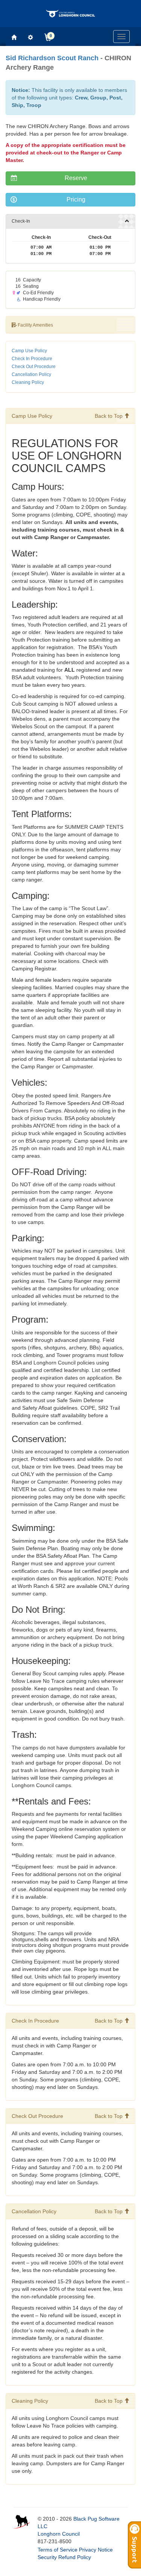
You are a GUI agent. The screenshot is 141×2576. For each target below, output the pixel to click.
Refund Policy (75, 2557)
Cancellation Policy (31, 374)
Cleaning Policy (28, 382)
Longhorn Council (59, 2534)
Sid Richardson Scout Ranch (52, 58)
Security (47, 2557)
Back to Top (109, 416)
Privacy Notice (96, 2550)
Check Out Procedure (34, 367)
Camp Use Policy (29, 351)
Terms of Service (58, 2550)
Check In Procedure (32, 359)
